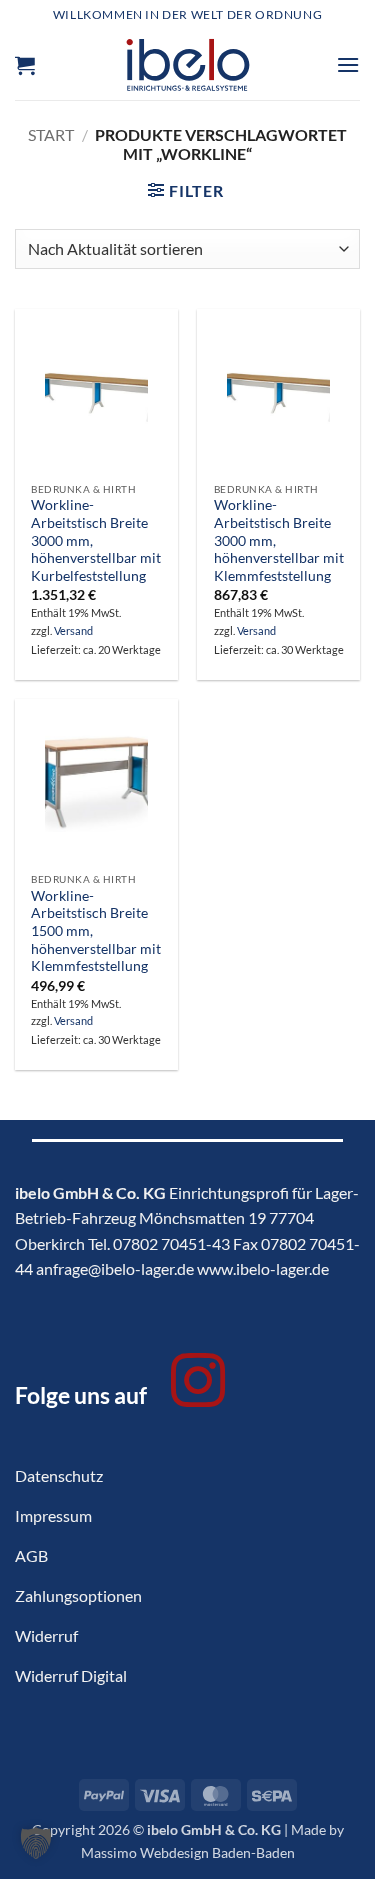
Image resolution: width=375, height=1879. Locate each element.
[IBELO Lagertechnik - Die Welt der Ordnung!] (187, 65)
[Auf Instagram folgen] (198, 1385)
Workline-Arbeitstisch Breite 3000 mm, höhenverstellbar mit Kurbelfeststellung (96, 540)
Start (51, 134)
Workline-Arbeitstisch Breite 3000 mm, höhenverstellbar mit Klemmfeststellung (279, 540)
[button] (25, 65)
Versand (73, 630)
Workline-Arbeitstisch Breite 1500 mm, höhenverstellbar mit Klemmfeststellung (96, 931)
